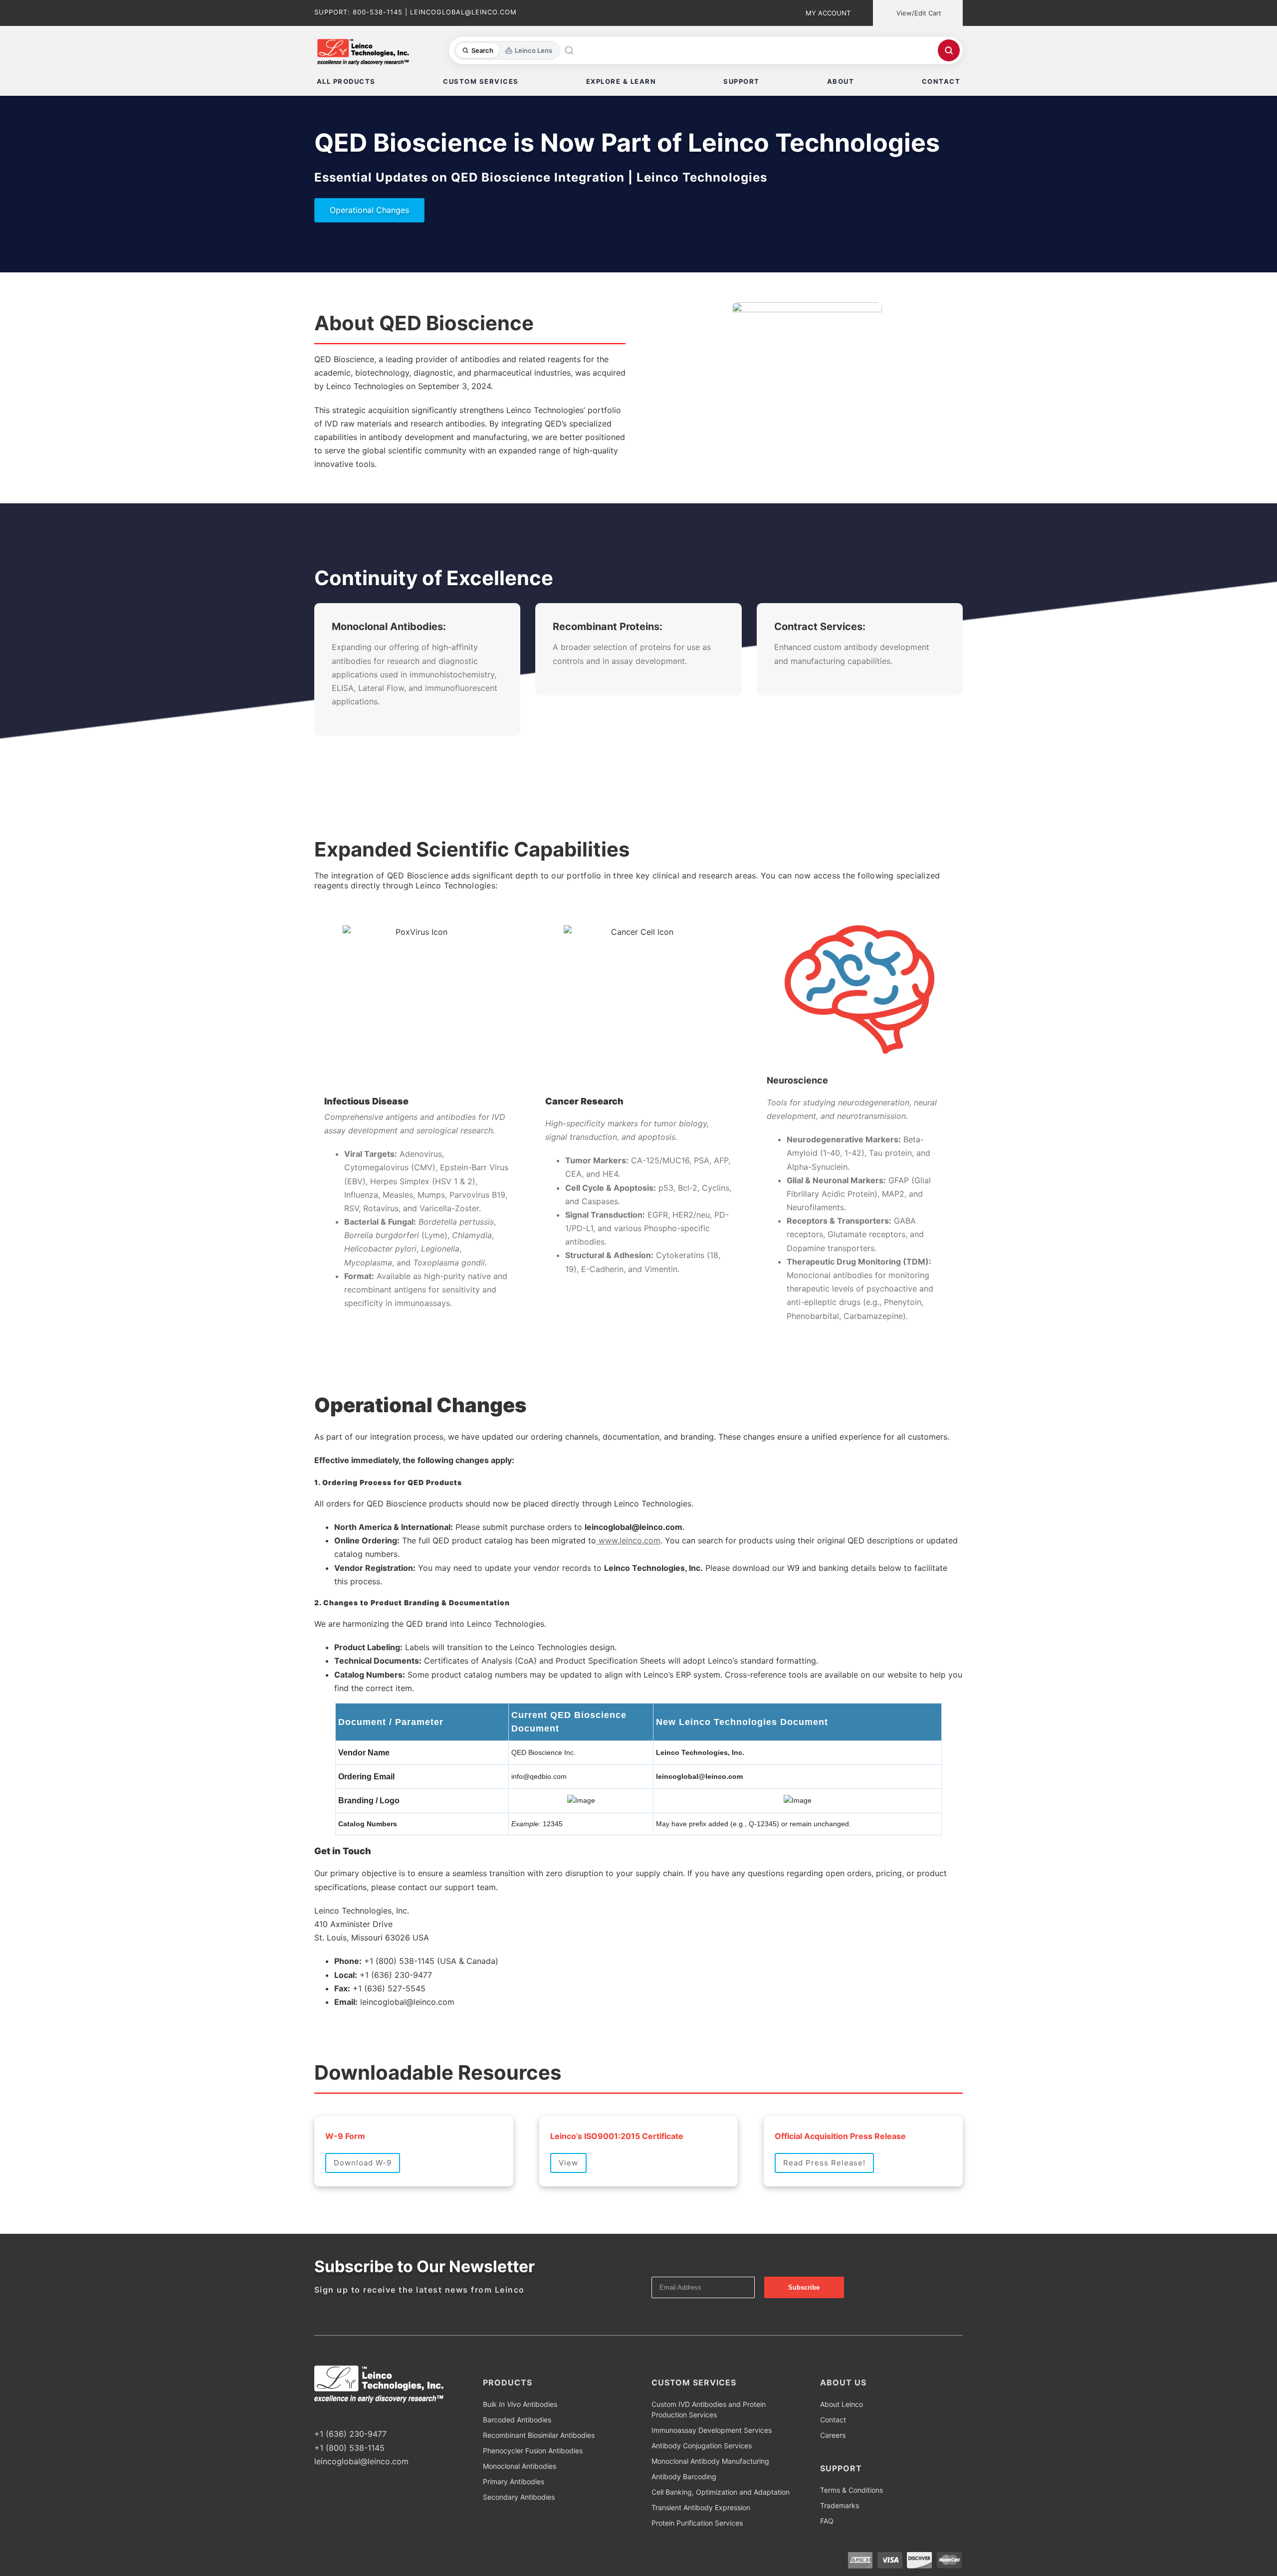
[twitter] (333, 2415)
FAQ (827, 2521)
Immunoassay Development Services (712, 2430)
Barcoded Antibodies (517, 2420)
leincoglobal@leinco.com (361, 2461)
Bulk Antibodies (520, 2404)
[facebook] (317, 2415)
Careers (833, 2435)
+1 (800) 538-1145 (349, 2448)
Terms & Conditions (851, 2490)
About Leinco (842, 2404)
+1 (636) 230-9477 (350, 2434)
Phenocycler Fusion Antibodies (533, 2451)
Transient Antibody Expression (701, 2507)
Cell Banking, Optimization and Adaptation (721, 2492)
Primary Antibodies (514, 2481)
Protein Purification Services (697, 2523)
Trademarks (840, 2505)
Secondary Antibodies (519, 2497)
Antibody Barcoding (684, 2476)
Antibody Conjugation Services (702, 2446)
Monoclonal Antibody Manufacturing (710, 2461)
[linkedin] (349, 2415)
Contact (833, 2420)
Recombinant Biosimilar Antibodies (539, 2435)
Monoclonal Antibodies (520, 2466)
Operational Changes (369, 210)
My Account (828, 13)
